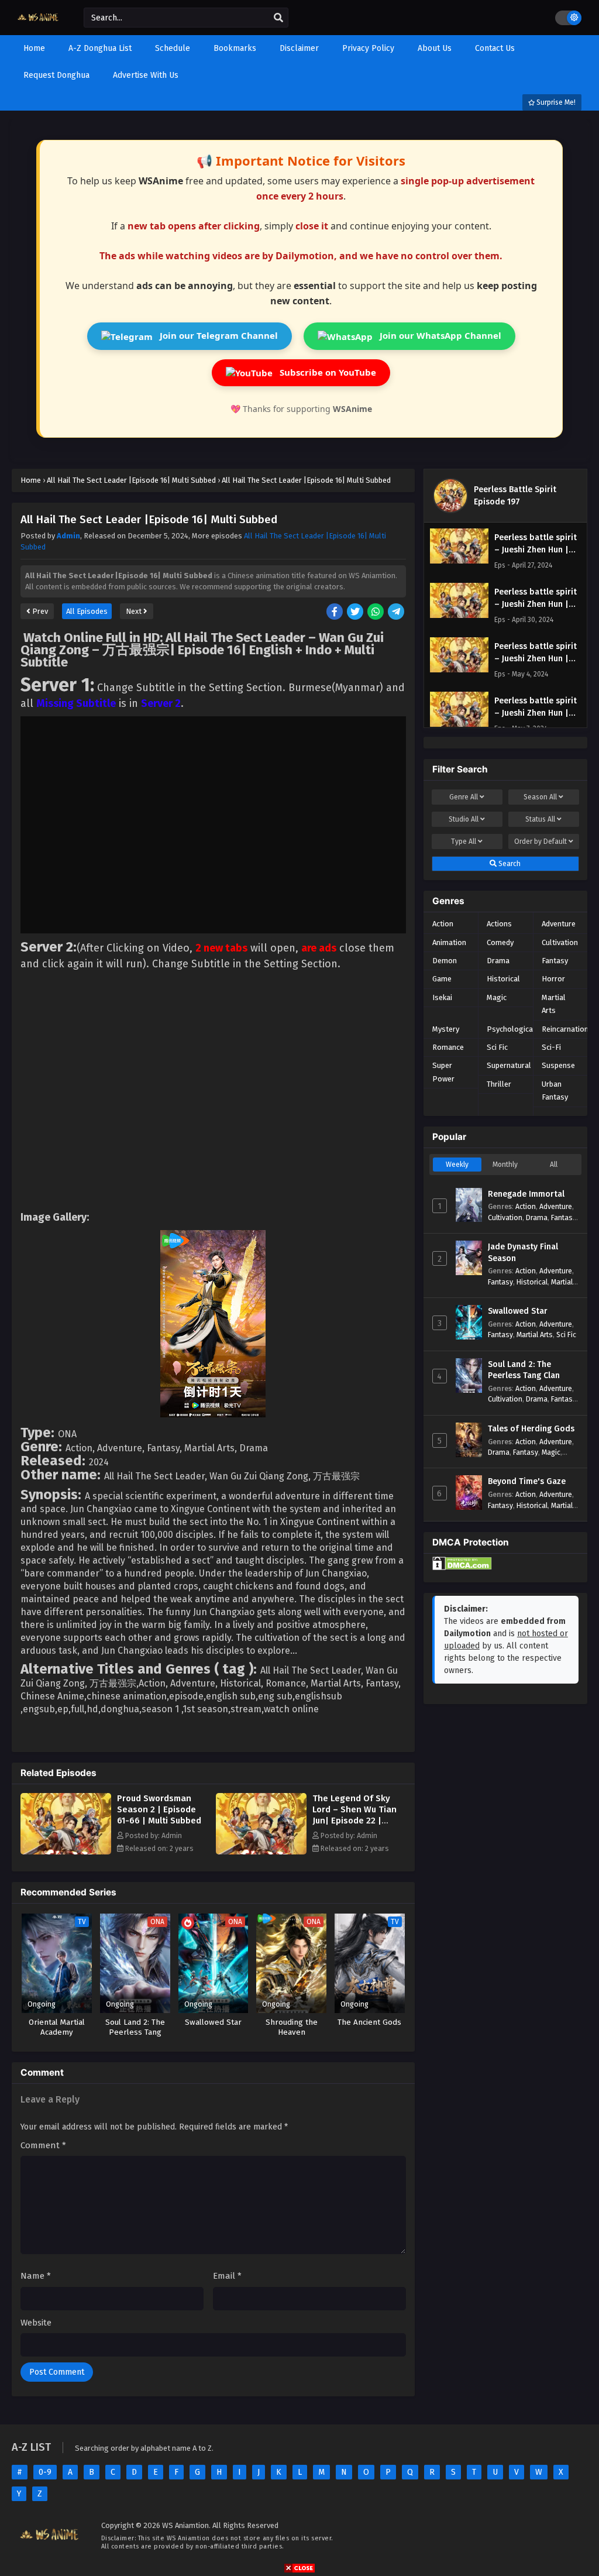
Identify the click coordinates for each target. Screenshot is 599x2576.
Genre (464, 797)
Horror (553, 979)
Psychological (511, 1029)
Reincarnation (565, 1029)
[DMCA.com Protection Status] (462, 1567)
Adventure (559, 924)
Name (36, 2276)
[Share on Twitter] (356, 612)
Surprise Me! (555, 102)
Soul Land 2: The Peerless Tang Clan (524, 1370)
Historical (503, 979)
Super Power (443, 1072)
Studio (464, 819)
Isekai (442, 997)
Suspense (558, 1065)
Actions (499, 924)
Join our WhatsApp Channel (439, 335)
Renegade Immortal (526, 1194)
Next (135, 611)
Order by (541, 842)
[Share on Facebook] (335, 612)
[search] (278, 18)
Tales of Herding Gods (531, 1429)
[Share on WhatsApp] (376, 612)
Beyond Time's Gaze (527, 1481)
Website (36, 2323)
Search (509, 864)
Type (464, 842)
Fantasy (555, 961)
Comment (43, 2145)
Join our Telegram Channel (218, 335)
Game (442, 979)
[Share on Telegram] (397, 612)
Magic (497, 997)
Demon (445, 961)
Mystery (446, 1029)
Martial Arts (554, 1004)
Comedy (500, 942)
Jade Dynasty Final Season (523, 1253)
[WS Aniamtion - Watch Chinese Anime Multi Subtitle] (39, 25)
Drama (498, 961)
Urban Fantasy (555, 1090)
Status (540, 819)
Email (227, 2276)
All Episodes (87, 611)
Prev (39, 611)
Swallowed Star (518, 1311)
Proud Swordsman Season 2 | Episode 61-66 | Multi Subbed (159, 1809)
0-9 (45, 2472)
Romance (448, 1047)
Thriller (499, 1084)
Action (443, 924)
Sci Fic (497, 1047)
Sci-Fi (551, 1047)
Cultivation (560, 942)
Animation (449, 942)
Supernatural (509, 1065)
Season (540, 797)
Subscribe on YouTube (327, 372)
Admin (68, 536)
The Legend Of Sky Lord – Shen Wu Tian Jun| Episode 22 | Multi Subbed (354, 1815)
